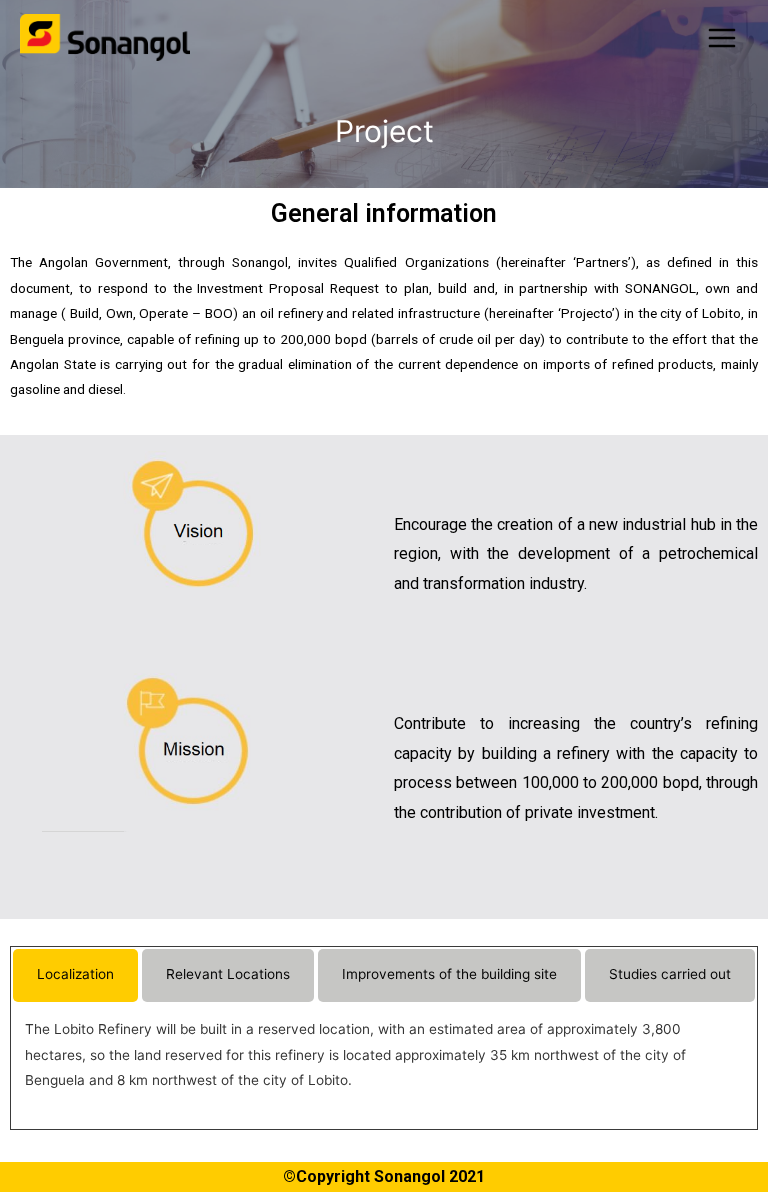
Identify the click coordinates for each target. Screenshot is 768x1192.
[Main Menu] (722, 37)
